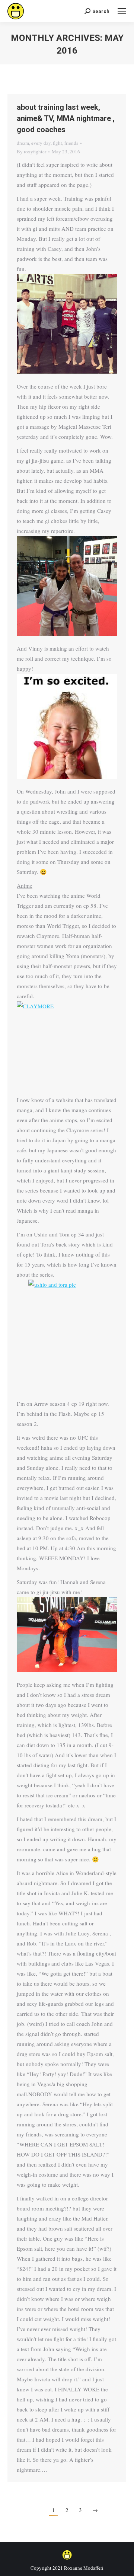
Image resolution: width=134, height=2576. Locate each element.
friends (71, 143)
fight (58, 143)
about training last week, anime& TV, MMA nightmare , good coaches (66, 118)
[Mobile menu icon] (122, 11)
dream (23, 143)
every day (41, 143)
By (31, 151)
